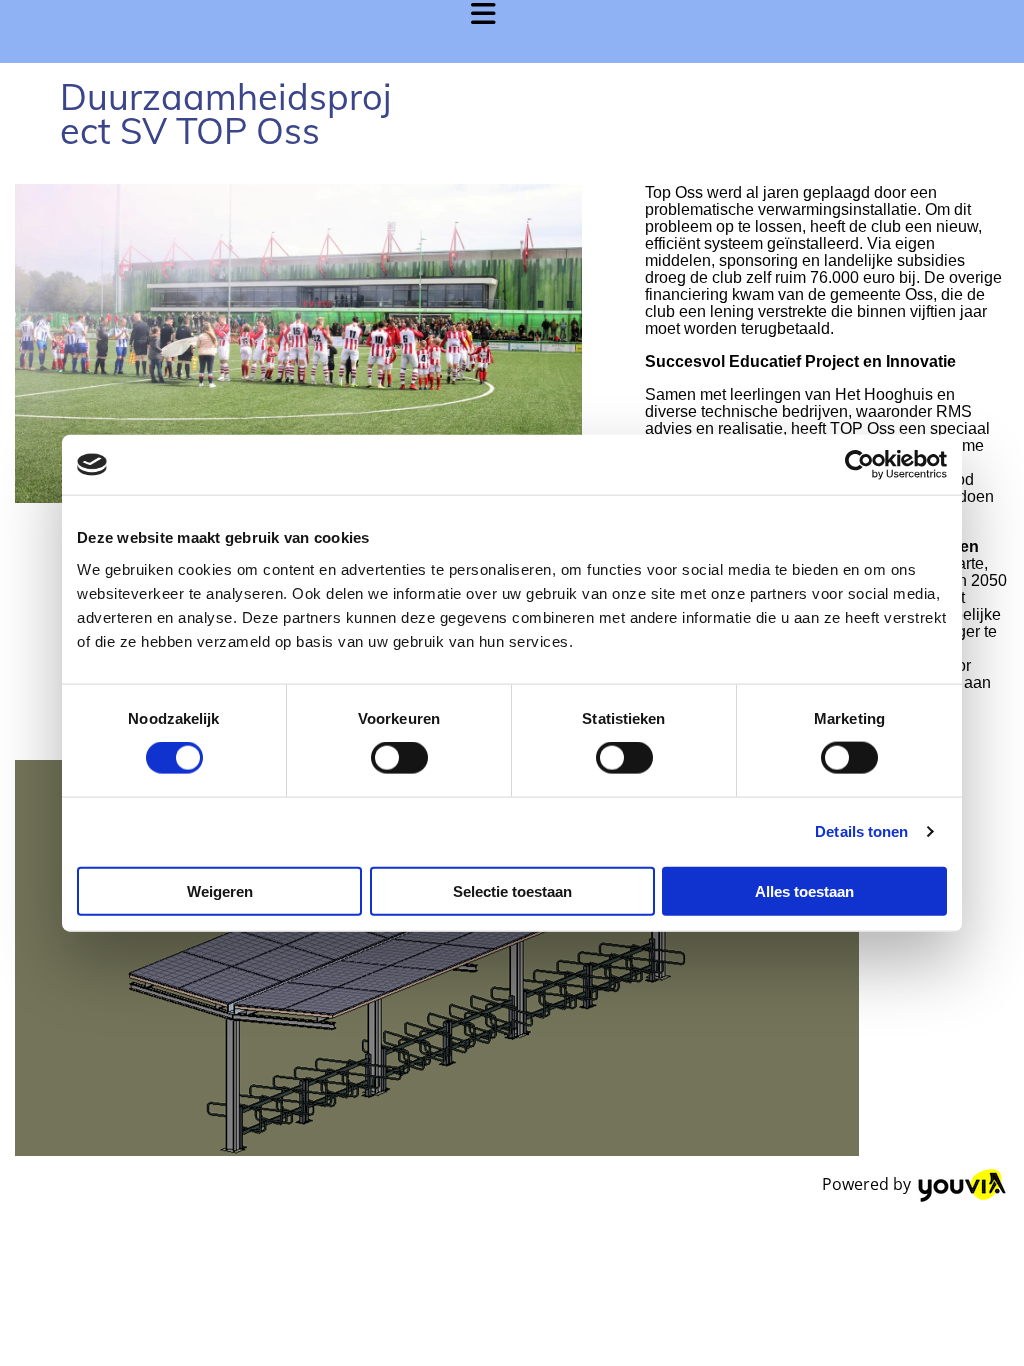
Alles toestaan (804, 890)
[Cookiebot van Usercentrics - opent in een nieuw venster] (859, 465)
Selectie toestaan (512, 890)
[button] (256, 31)
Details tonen (861, 831)
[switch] (399, 758)
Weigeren (220, 890)
